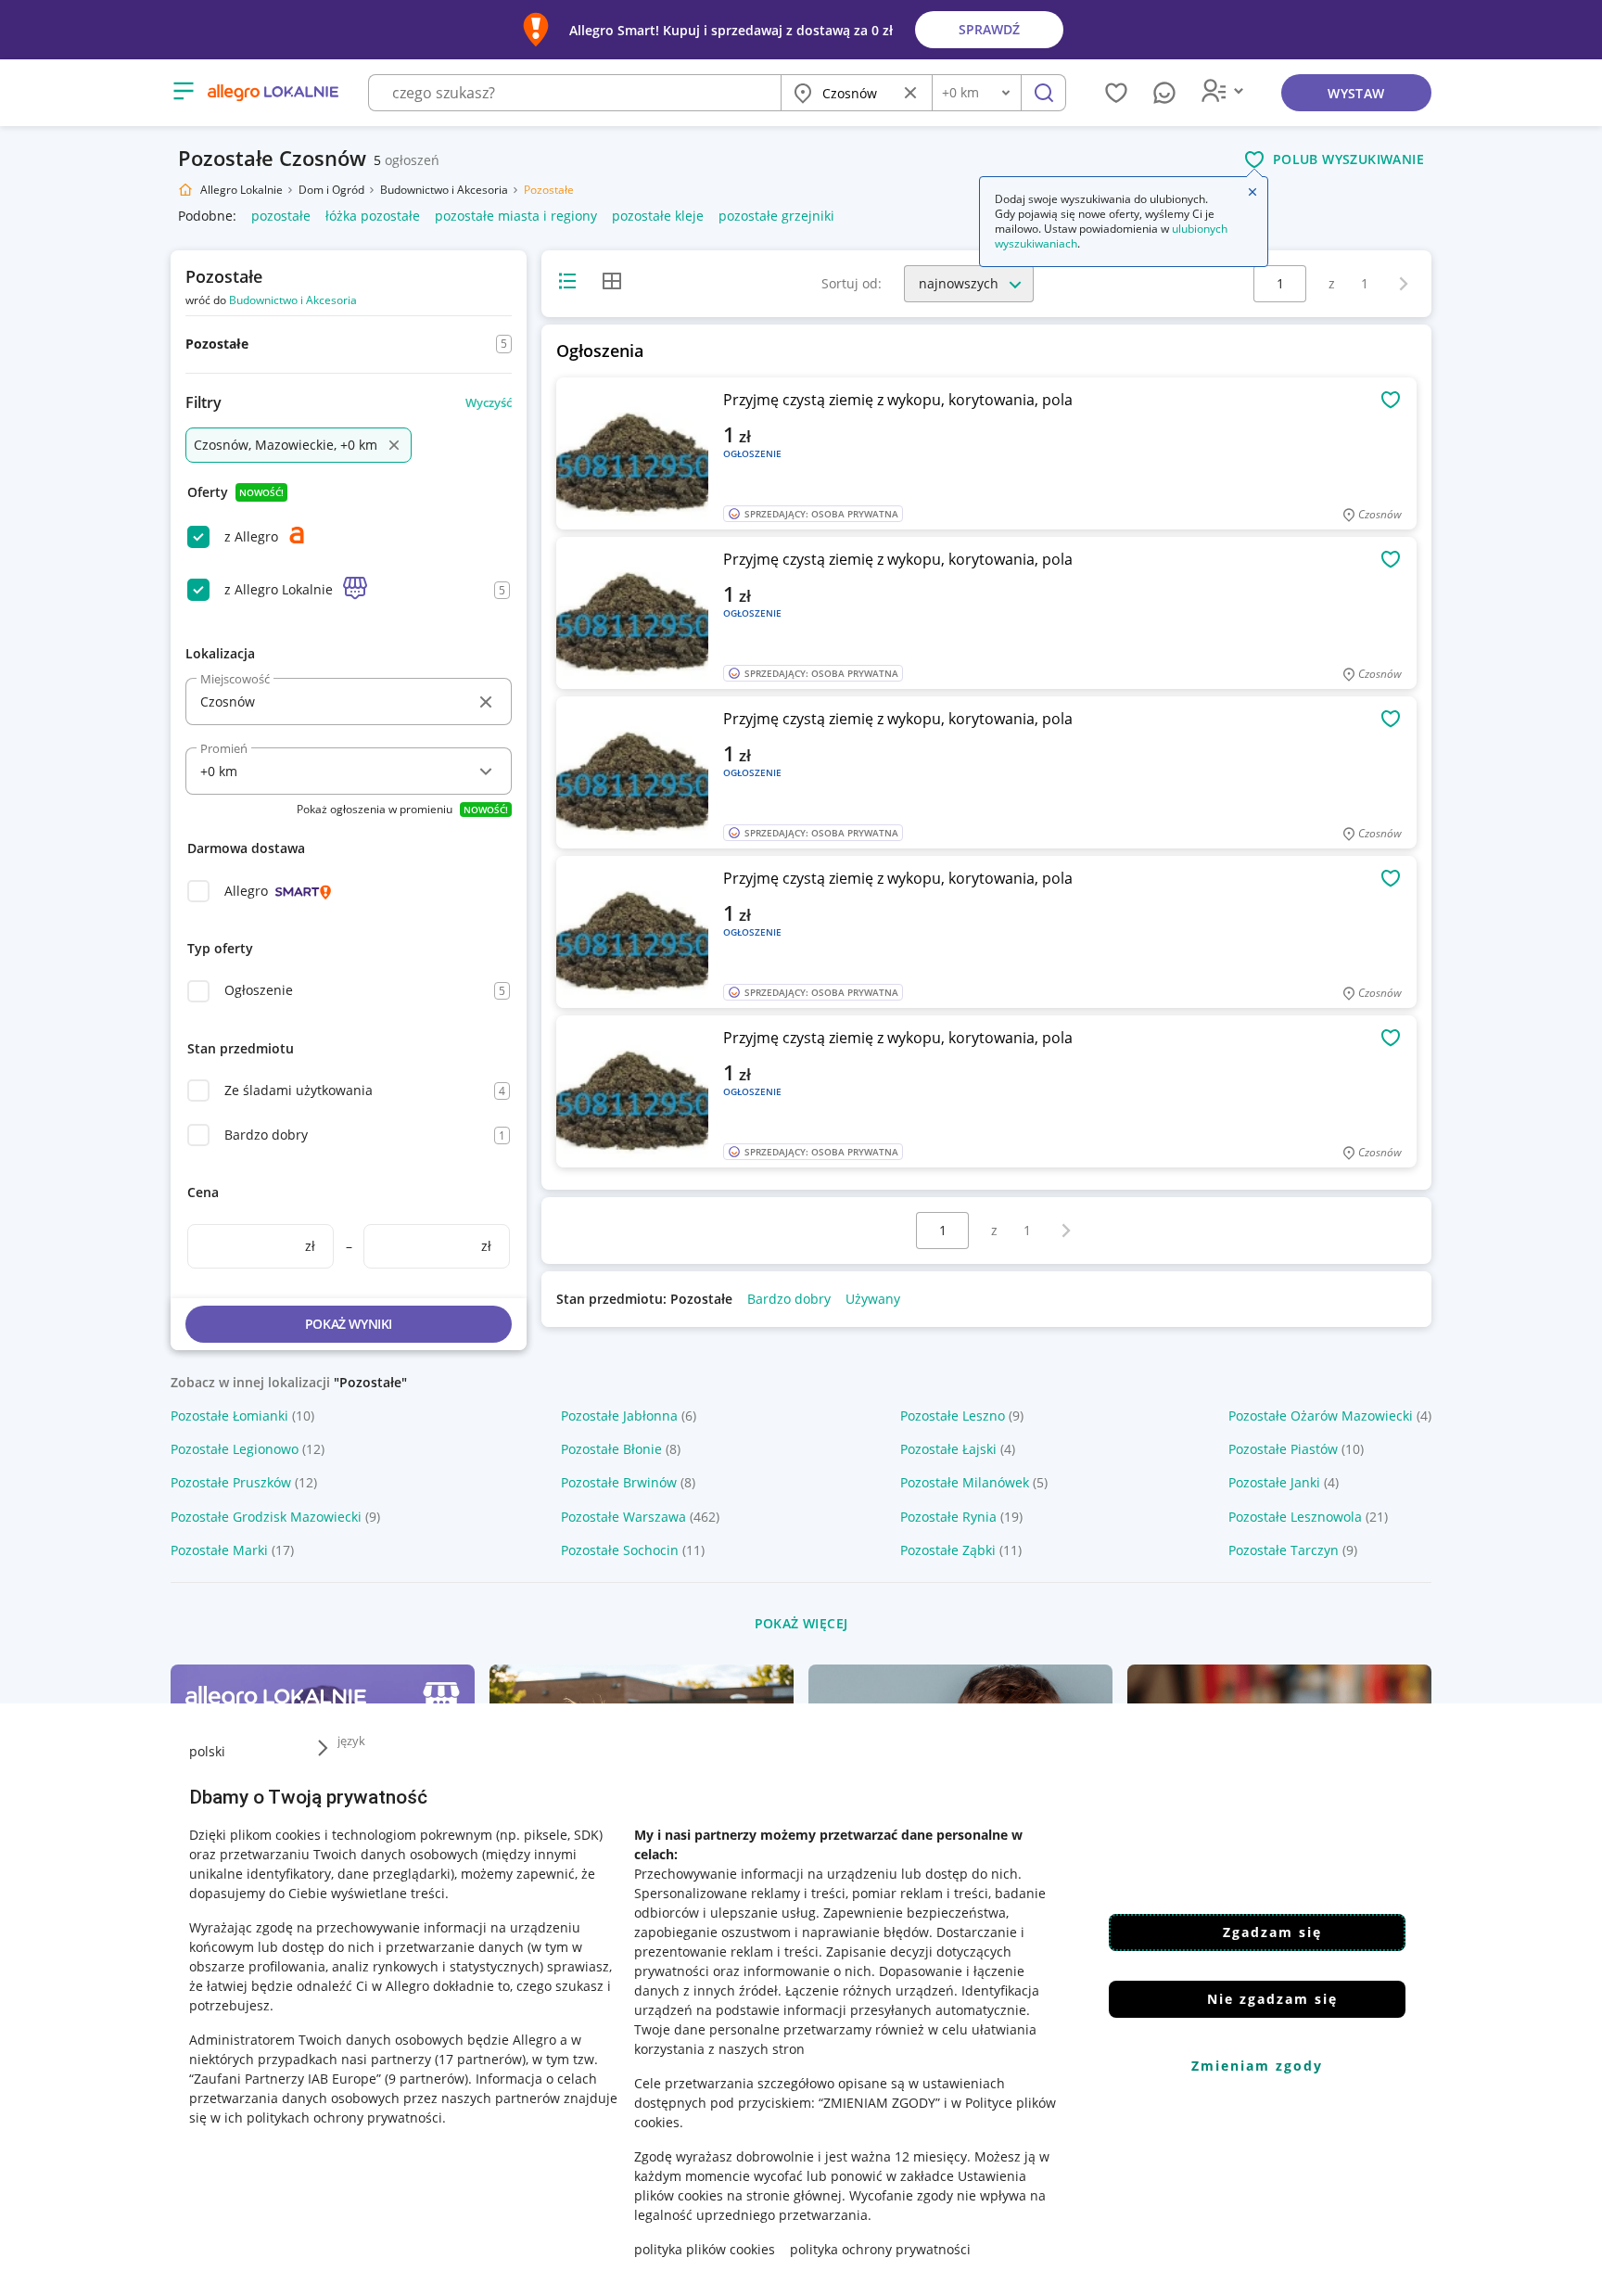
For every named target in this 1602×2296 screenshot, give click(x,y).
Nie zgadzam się (1272, 1999)
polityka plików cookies (705, 2249)
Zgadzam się (1272, 1932)
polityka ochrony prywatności (880, 2249)
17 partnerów (480, 2059)
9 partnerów (426, 2079)
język (351, 1741)
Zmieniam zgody (1257, 2066)
